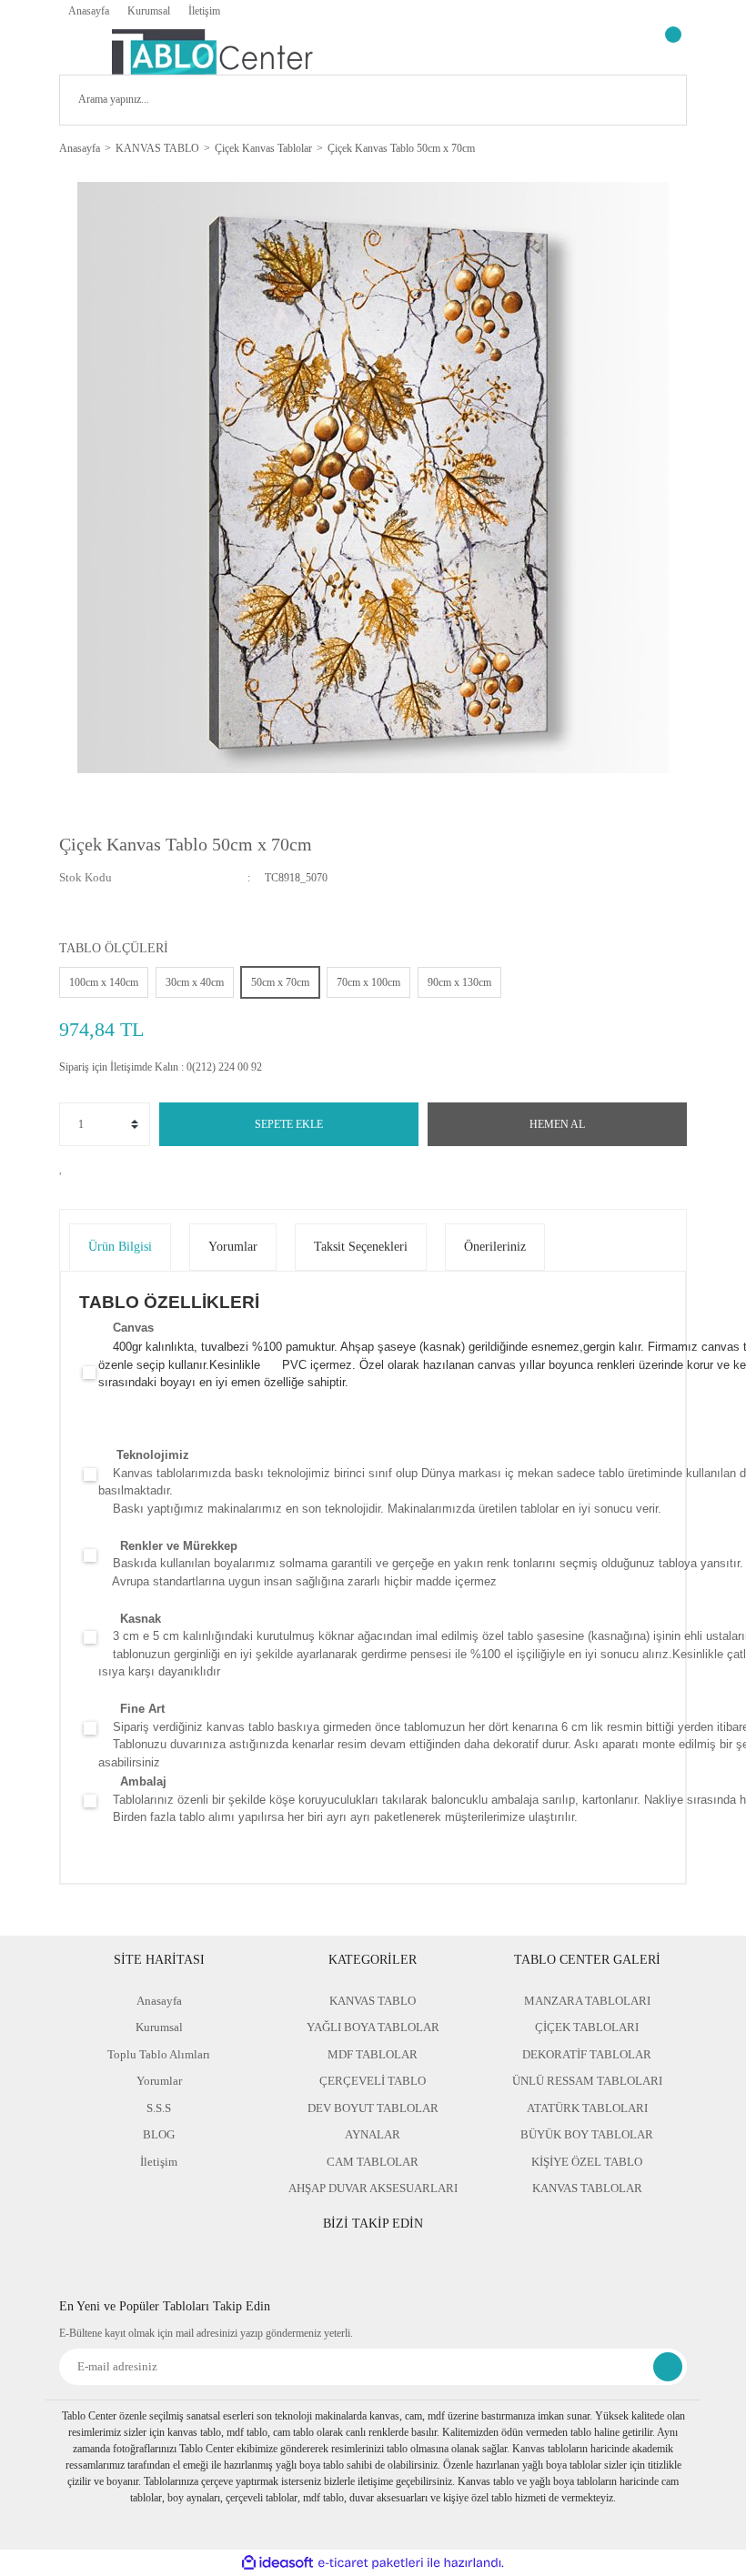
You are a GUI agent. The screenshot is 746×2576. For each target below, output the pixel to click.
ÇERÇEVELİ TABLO (373, 2081)
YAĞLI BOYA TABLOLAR (373, 2027)
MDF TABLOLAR (373, 2054)
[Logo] (212, 52)
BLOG (159, 2134)
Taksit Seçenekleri (361, 1247)
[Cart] (670, 52)
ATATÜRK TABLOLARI (587, 2108)
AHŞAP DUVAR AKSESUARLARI (373, 2188)
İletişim (204, 11)
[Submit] (668, 2367)
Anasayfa (89, 11)
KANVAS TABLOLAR (587, 2188)
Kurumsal (149, 11)
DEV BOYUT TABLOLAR (373, 2108)
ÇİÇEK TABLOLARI (587, 2027)
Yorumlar (233, 1247)
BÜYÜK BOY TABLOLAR (587, 2134)
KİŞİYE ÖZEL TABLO (587, 2162)
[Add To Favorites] (66, 1167)
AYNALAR (373, 2134)
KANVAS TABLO (373, 2001)
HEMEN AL (557, 1124)
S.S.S (159, 2108)
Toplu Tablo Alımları (159, 2054)
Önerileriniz (495, 1247)
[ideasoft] (277, 2563)
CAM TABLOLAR (373, 2162)
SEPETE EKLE (289, 1124)
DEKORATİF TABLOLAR (587, 2054)
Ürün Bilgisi (120, 1247)
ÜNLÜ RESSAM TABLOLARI (587, 2081)
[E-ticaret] (371, 2563)
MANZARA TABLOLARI (587, 2001)
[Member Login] (623, 52)
